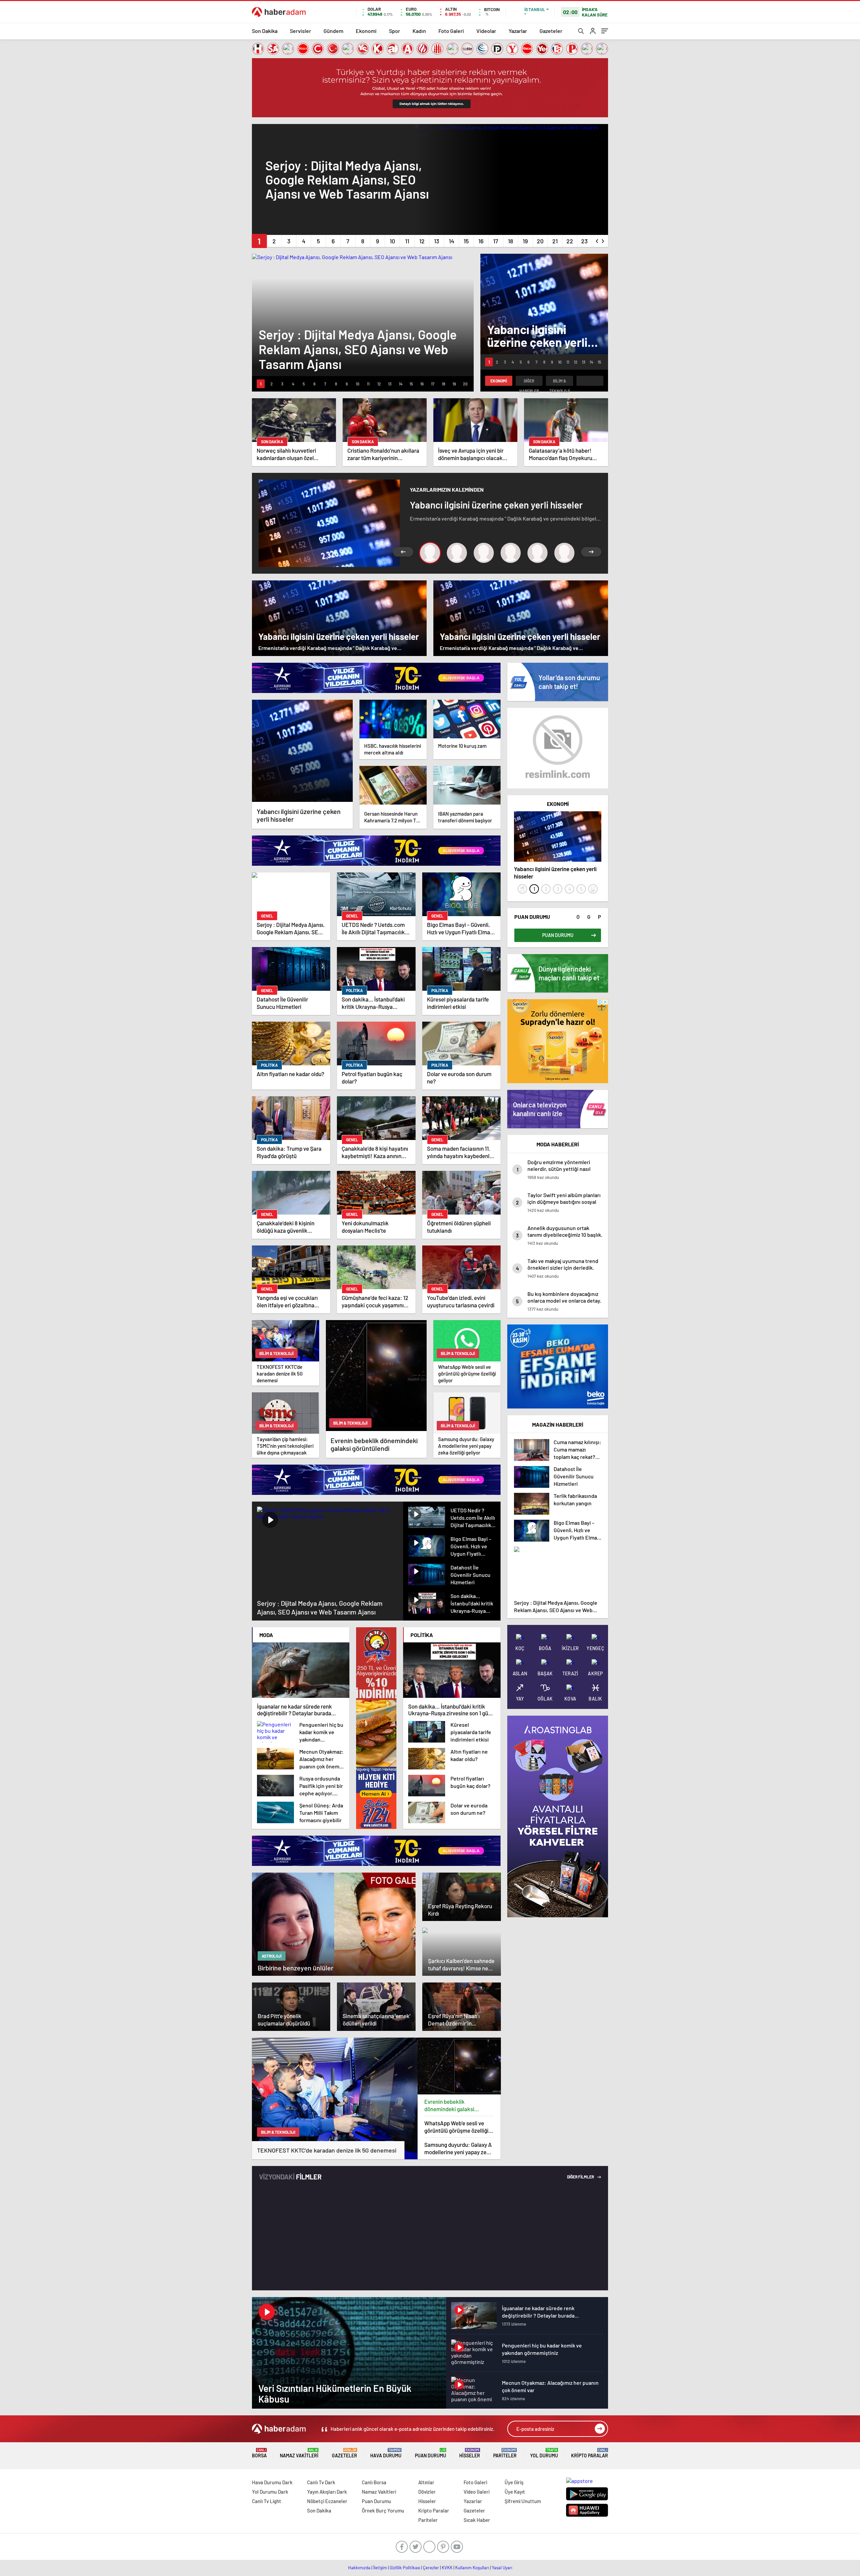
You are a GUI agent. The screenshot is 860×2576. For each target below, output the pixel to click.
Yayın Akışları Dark (327, 2492)
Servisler (300, 31)
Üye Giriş (514, 2482)
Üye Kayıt (515, 2492)
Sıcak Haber (477, 2520)
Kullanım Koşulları (472, 2568)
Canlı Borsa (374, 2482)
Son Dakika (265, 31)
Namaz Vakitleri (299, 2453)
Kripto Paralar (590, 2453)
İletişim (380, 2568)
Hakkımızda (359, 2568)
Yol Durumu (544, 2453)
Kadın (419, 31)
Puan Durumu (431, 2453)
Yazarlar (518, 31)
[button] (259, 241)
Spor (395, 31)
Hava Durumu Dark (272, 2482)
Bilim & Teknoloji (560, 382)
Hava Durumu (386, 2453)
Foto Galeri (451, 31)
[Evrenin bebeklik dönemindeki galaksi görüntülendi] (459, 2066)
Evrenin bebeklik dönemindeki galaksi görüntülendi (449, 2105)
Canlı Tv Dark (321, 2482)
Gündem (333, 31)
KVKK (447, 2568)
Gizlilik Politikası (405, 2568)
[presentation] (597, 240)
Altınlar (426, 2482)
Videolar (486, 31)
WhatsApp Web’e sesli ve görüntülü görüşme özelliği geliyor (456, 2127)
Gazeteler (551, 31)
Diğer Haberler (529, 382)
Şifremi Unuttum (523, 2501)
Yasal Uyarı (502, 2568)
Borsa (259, 2453)
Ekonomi (366, 31)
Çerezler (431, 2568)
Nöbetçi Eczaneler (327, 2501)
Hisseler (470, 2453)
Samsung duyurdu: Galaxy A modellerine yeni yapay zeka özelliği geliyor (458, 2148)
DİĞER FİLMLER (581, 2177)
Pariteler (505, 2453)
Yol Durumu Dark (270, 2492)
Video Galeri (477, 2492)
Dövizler (427, 2492)
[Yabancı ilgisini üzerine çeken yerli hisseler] (302, 751)
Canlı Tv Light (267, 2501)
